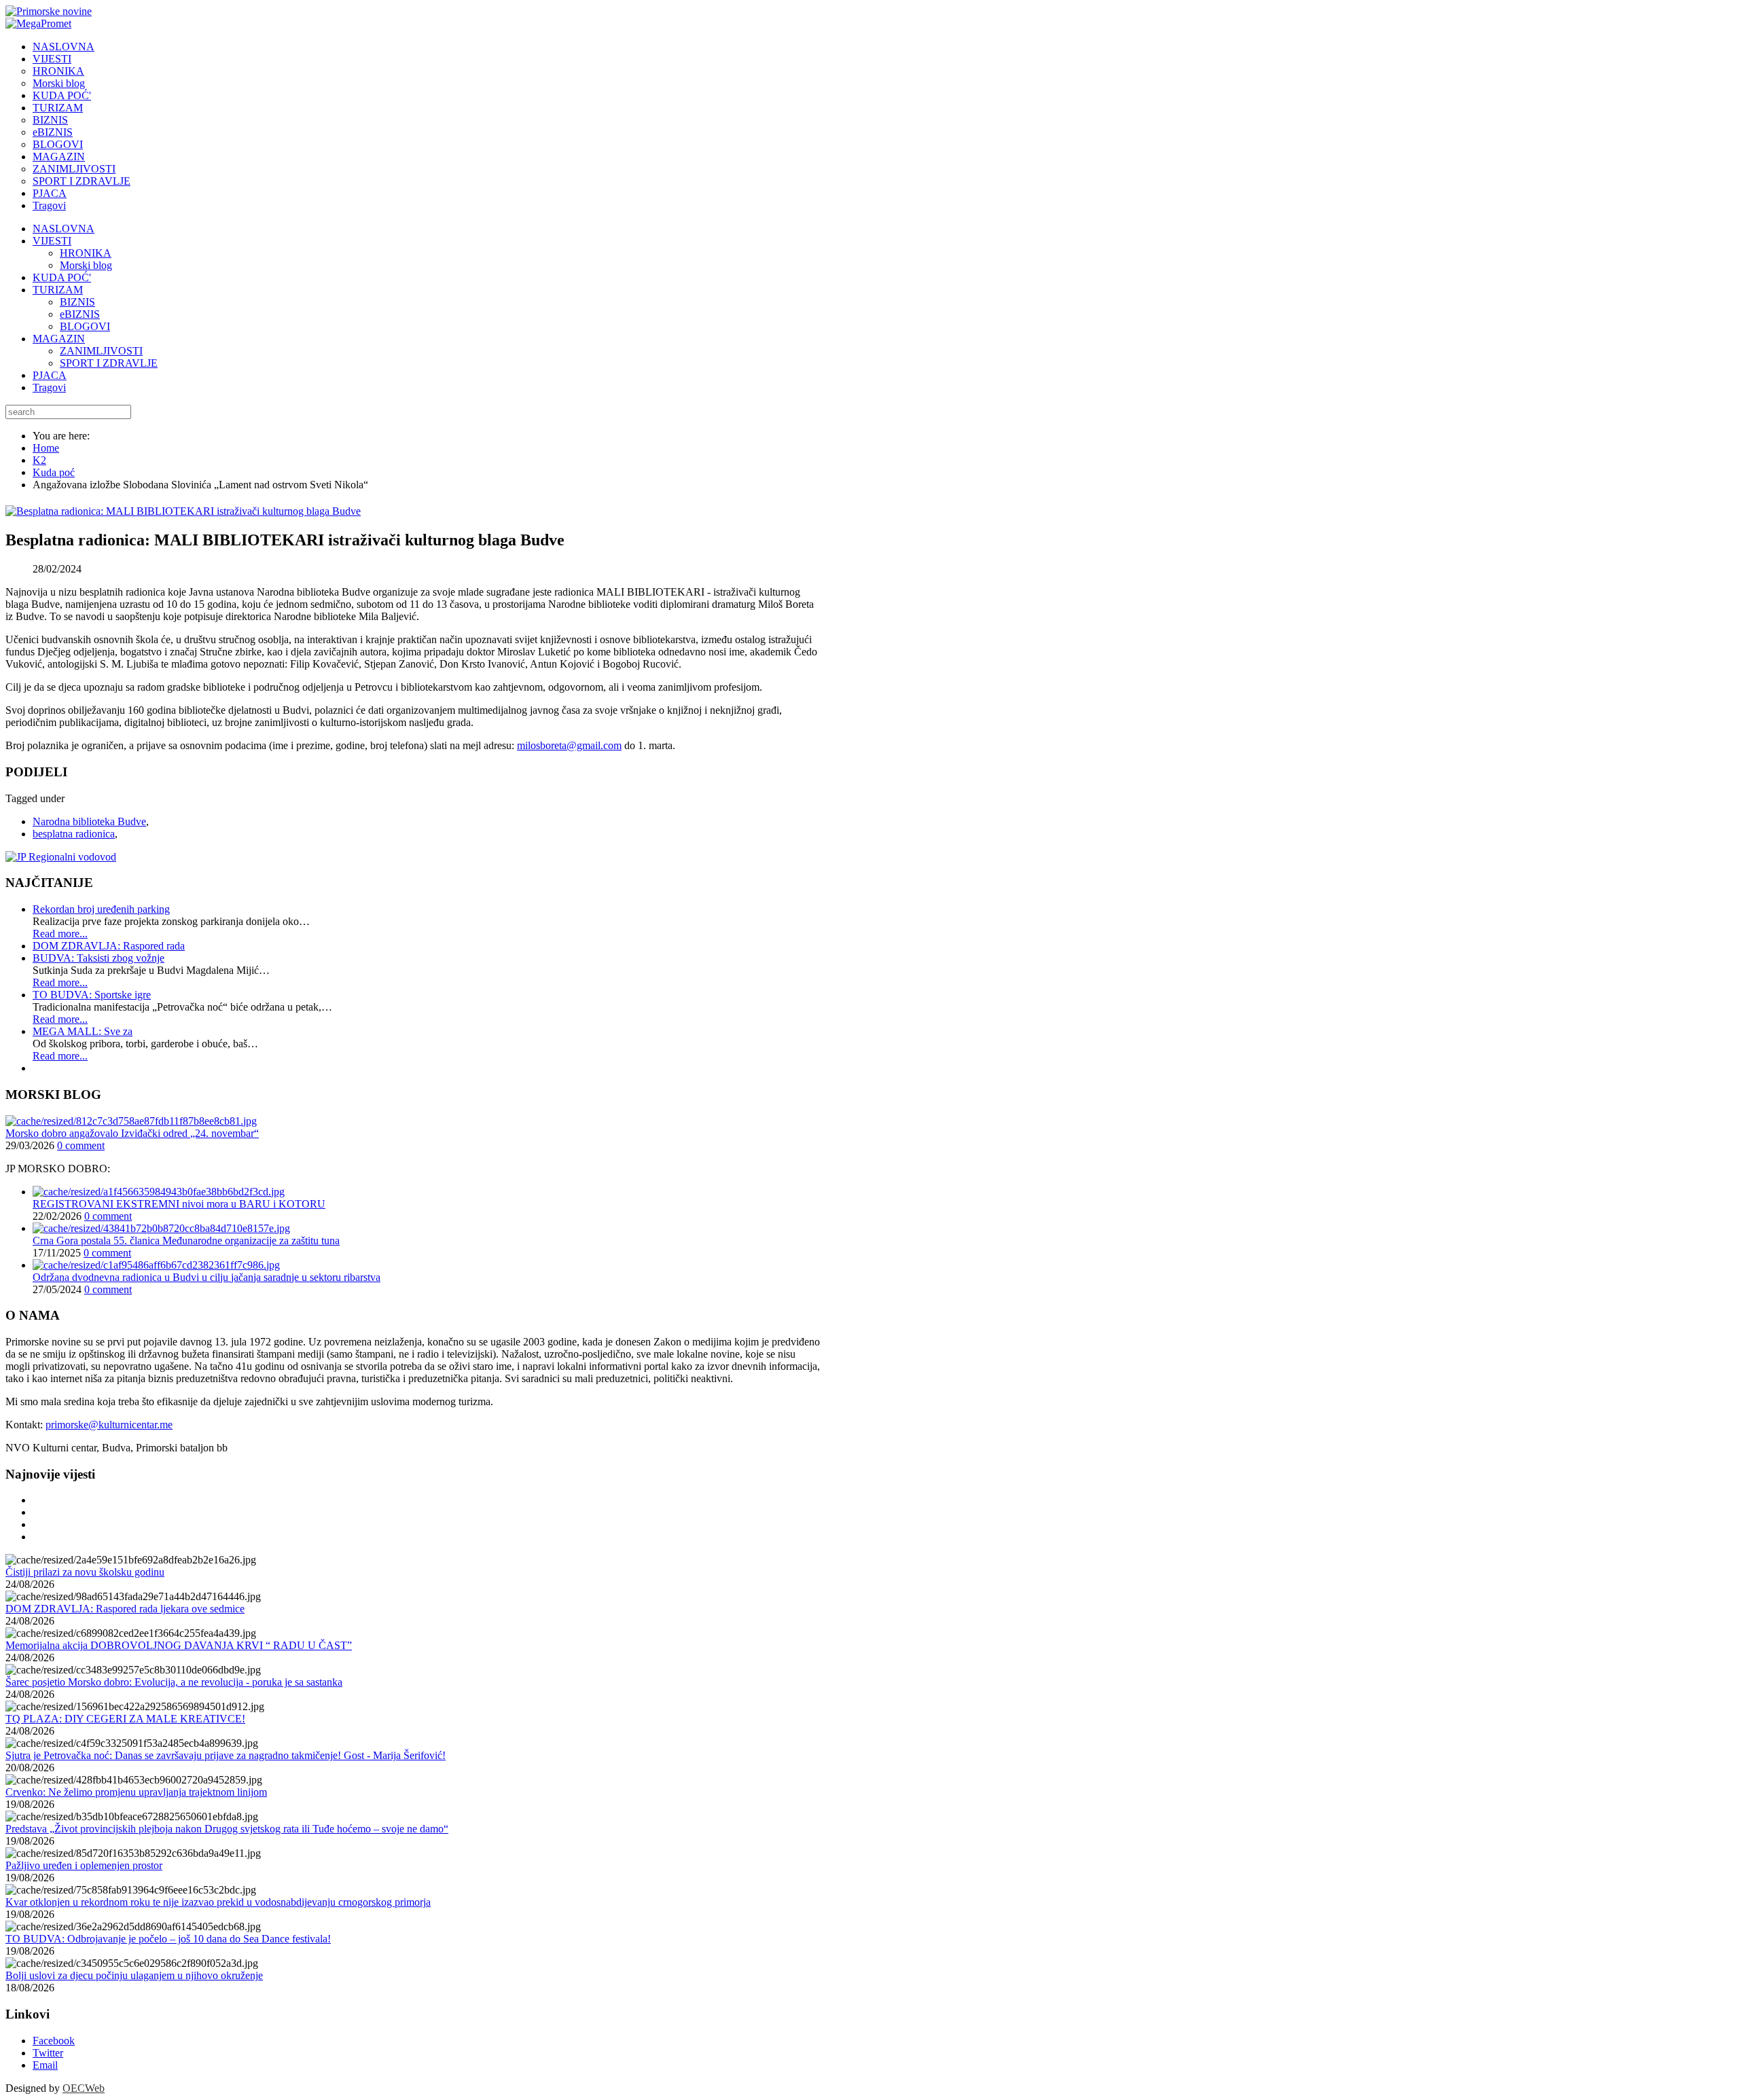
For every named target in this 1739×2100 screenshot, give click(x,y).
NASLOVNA (64, 229)
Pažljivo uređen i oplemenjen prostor (84, 1865)
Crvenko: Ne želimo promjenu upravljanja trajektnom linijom (136, 1792)
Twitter (48, 2053)
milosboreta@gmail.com (569, 745)
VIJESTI (52, 241)
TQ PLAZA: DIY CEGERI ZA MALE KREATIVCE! (125, 1719)
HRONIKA (86, 253)
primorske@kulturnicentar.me (109, 1425)
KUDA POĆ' (62, 277)
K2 (39, 460)
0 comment (81, 1145)
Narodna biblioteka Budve (89, 821)
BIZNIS (77, 302)
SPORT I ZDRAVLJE (109, 363)
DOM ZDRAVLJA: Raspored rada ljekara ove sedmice (125, 1609)
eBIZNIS (80, 314)
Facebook (54, 2041)
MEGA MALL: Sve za (83, 1031)
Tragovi (49, 387)
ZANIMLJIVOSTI (101, 351)
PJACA (50, 375)
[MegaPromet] (38, 23)
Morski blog (86, 265)
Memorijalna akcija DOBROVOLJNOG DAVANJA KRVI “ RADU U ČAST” (179, 1645)
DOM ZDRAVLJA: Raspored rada (109, 946)
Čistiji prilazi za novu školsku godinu (85, 1572)
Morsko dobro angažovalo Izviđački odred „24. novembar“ (132, 1133)
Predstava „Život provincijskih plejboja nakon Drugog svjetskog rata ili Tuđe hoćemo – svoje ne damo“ (227, 1829)
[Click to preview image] (183, 511)
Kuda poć (54, 472)
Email (45, 2065)
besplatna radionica (74, 834)
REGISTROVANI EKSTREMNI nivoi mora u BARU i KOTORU (179, 1204)
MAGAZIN (59, 339)
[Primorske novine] (49, 11)
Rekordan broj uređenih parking (101, 909)
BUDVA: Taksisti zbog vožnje (98, 958)
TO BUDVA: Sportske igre (92, 995)
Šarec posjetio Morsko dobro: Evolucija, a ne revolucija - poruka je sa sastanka (174, 1682)
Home (46, 448)
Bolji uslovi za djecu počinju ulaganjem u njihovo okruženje (134, 1975)
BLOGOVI (85, 326)
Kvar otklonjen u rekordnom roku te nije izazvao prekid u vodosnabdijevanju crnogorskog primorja (218, 1902)
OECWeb (84, 2088)
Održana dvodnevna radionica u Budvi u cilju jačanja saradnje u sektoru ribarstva (207, 1277)
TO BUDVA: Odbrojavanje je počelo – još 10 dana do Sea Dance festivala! (168, 1939)
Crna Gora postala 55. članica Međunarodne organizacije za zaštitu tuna (186, 1241)
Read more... (60, 934)
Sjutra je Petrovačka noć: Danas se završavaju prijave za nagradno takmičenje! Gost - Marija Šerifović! (226, 1755)
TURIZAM (58, 290)
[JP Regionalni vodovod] (61, 857)
